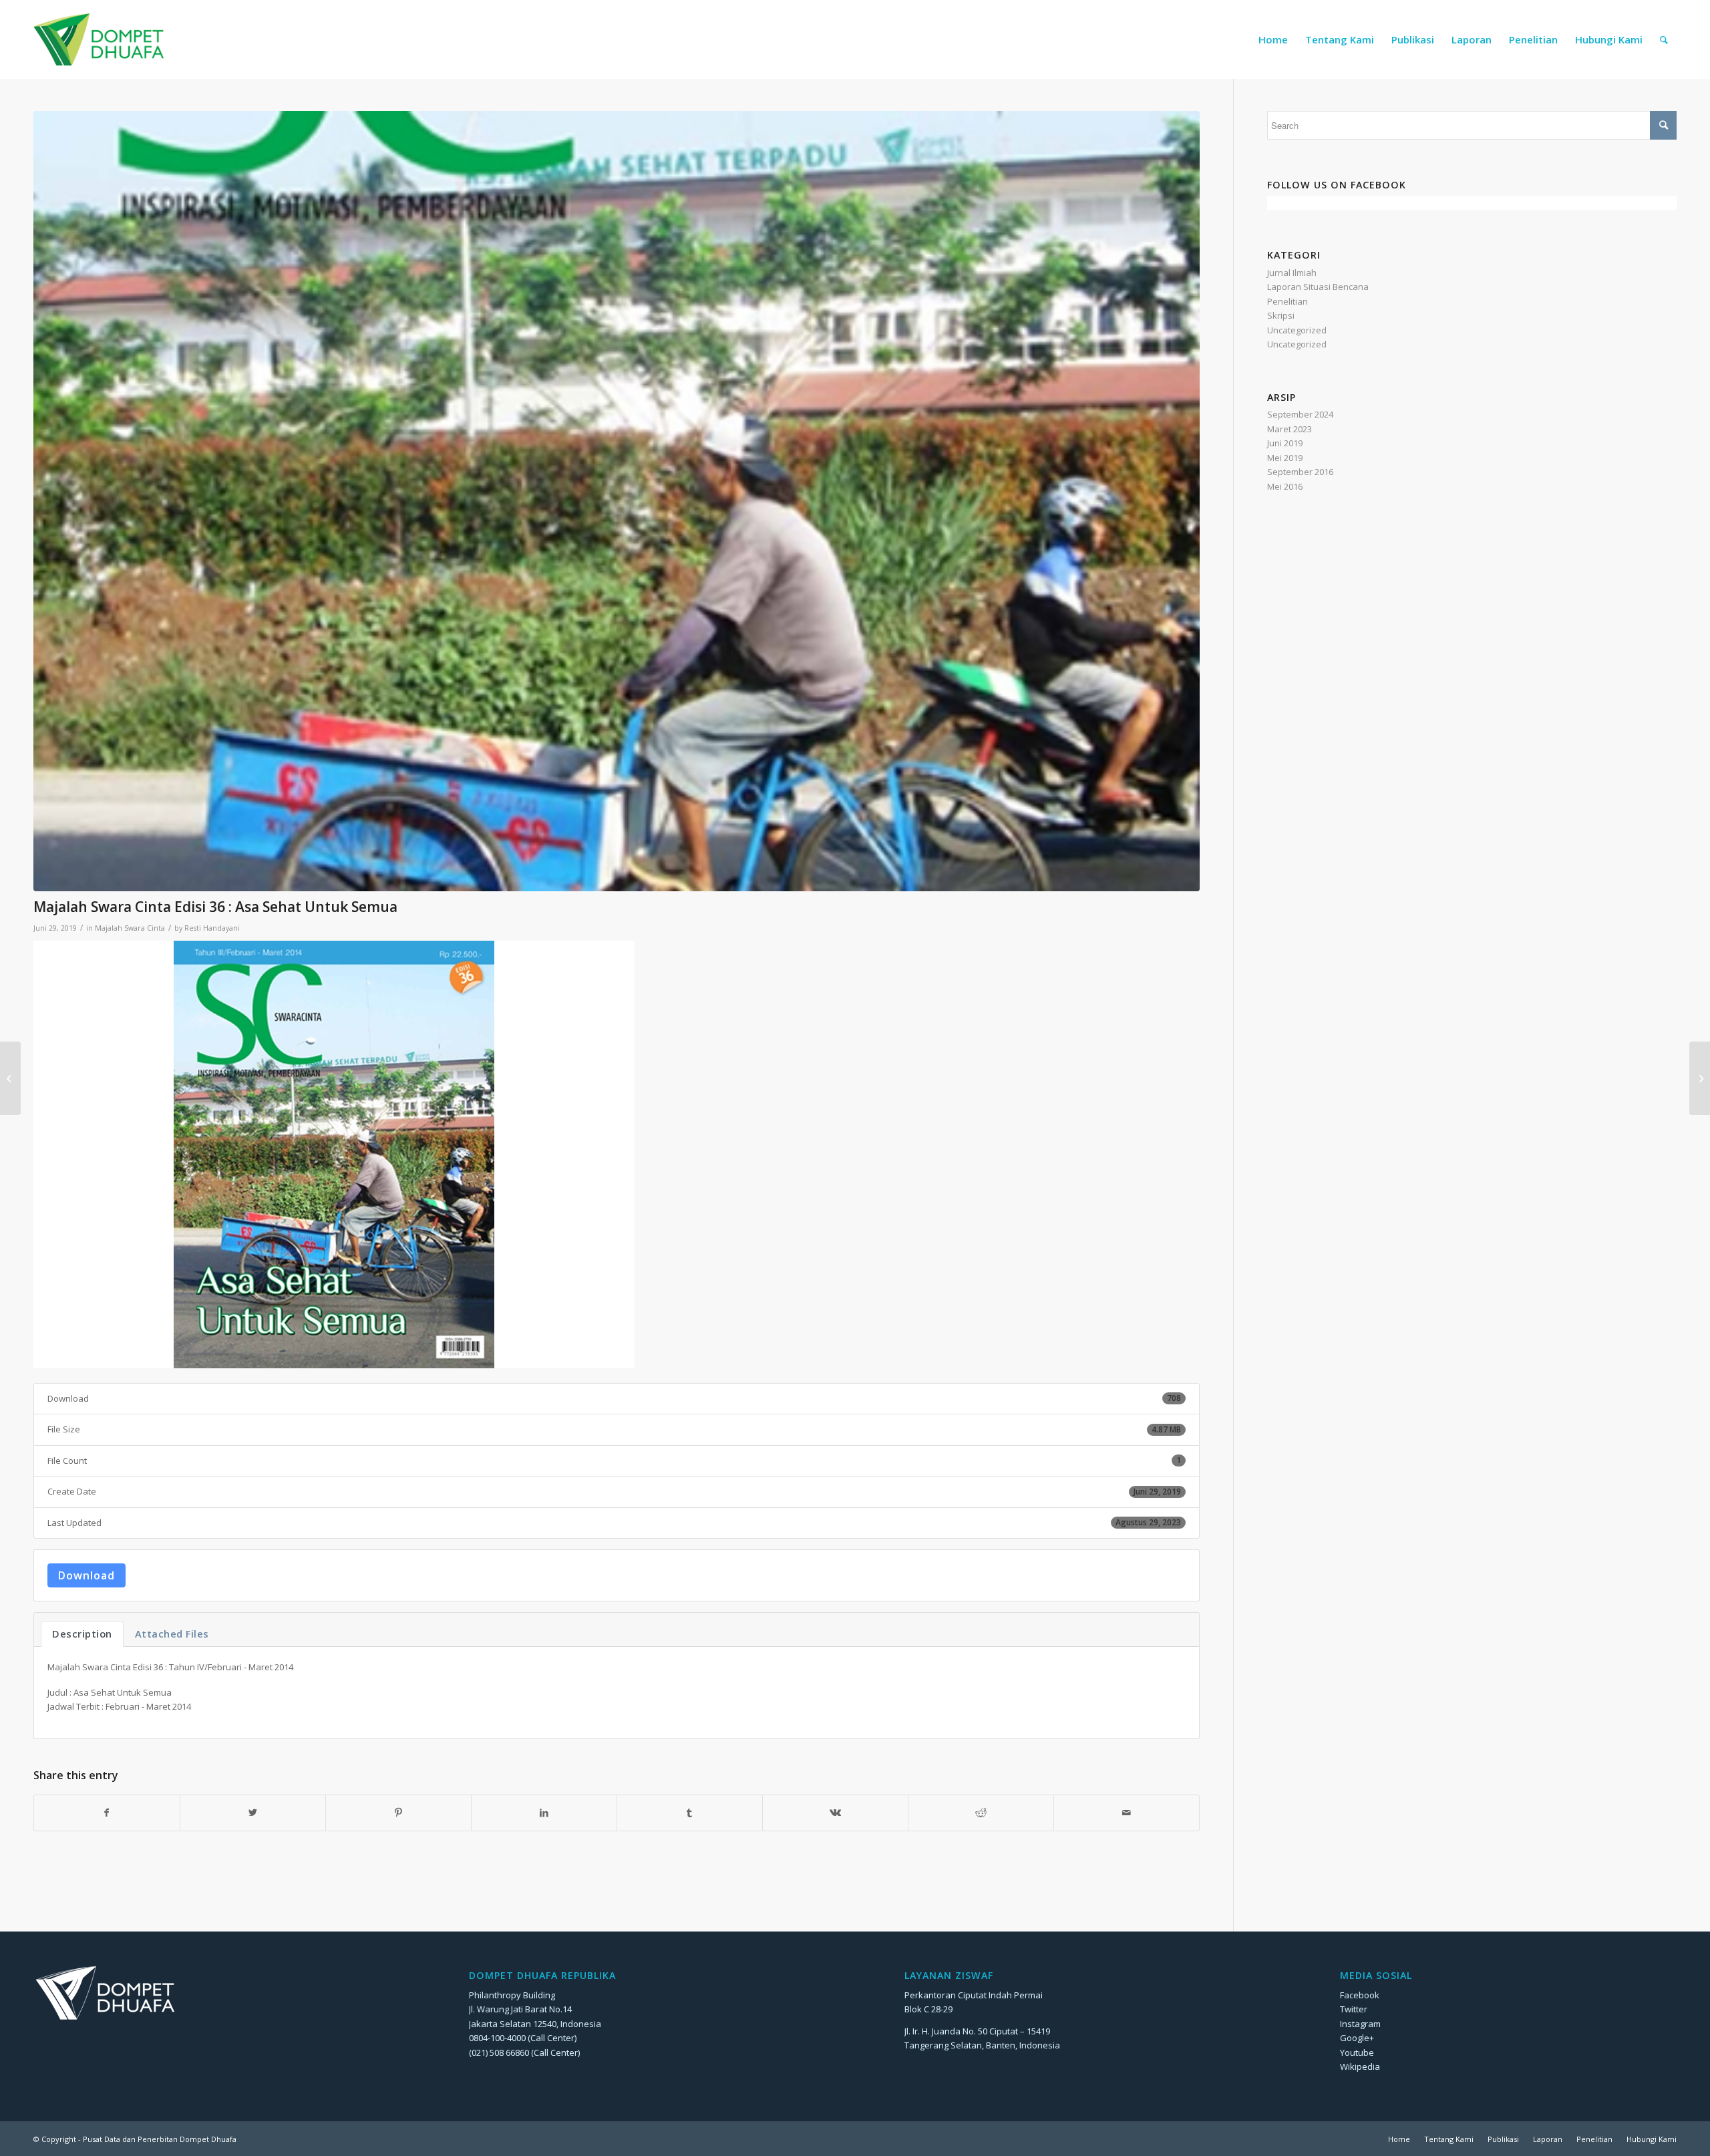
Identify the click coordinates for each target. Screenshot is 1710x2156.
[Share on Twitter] (253, 1813)
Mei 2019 (1285, 458)
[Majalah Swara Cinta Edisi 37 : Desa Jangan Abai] (1700, 1078)
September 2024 (1300, 414)
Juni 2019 (1285, 443)
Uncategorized (1297, 330)
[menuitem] (1273, 39)
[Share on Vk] (835, 1813)
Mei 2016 (1285, 486)
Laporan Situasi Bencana (1318, 287)
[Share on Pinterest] (398, 1813)
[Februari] (617, 501)
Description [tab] (82, 1634)
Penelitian (1288, 301)
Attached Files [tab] (172, 1634)
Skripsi (1281, 315)
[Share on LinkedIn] (544, 1813)
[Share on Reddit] (981, 1813)
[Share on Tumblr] (690, 1813)
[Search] (1664, 39)
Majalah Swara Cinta (130, 928)
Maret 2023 (1290, 429)
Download (87, 1575)
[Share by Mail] (1127, 1813)
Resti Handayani (212, 928)
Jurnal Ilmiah (1292, 273)
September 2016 (1300, 472)
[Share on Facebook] (107, 1813)
